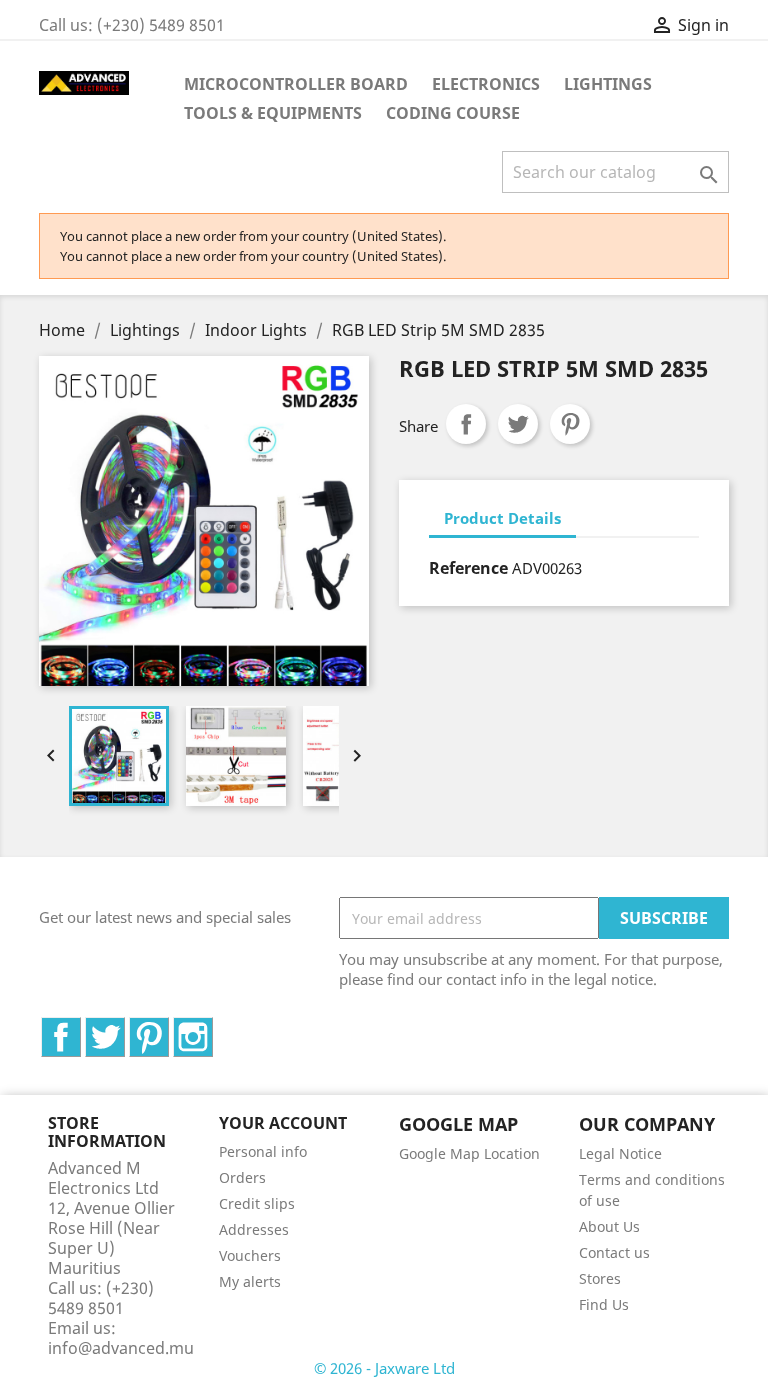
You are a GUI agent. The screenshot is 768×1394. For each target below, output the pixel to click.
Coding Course (453, 113)
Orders (242, 1177)
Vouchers (250, 1255)
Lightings (608, 84)
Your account (283, 1123)
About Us (609, 1226)
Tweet (518, 424)
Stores (600, 1278)
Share (466, 424)
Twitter (124, 1028)
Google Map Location (469, 1153)
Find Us (604, 1304)
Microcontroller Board (296, 84)
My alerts (250, 1281)
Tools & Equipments (273, 113)
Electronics (486, 84)
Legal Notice (620, 1153)
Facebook (80, 1028)
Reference (468, 568)
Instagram (212, 1028)
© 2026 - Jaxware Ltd (384, 1368)
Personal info (263, 1151)
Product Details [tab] (502, 518)
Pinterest (570, 424)
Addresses (254, 1229)
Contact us (614, 1252)
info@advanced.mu (121, 1348)
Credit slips (257, 1203)
